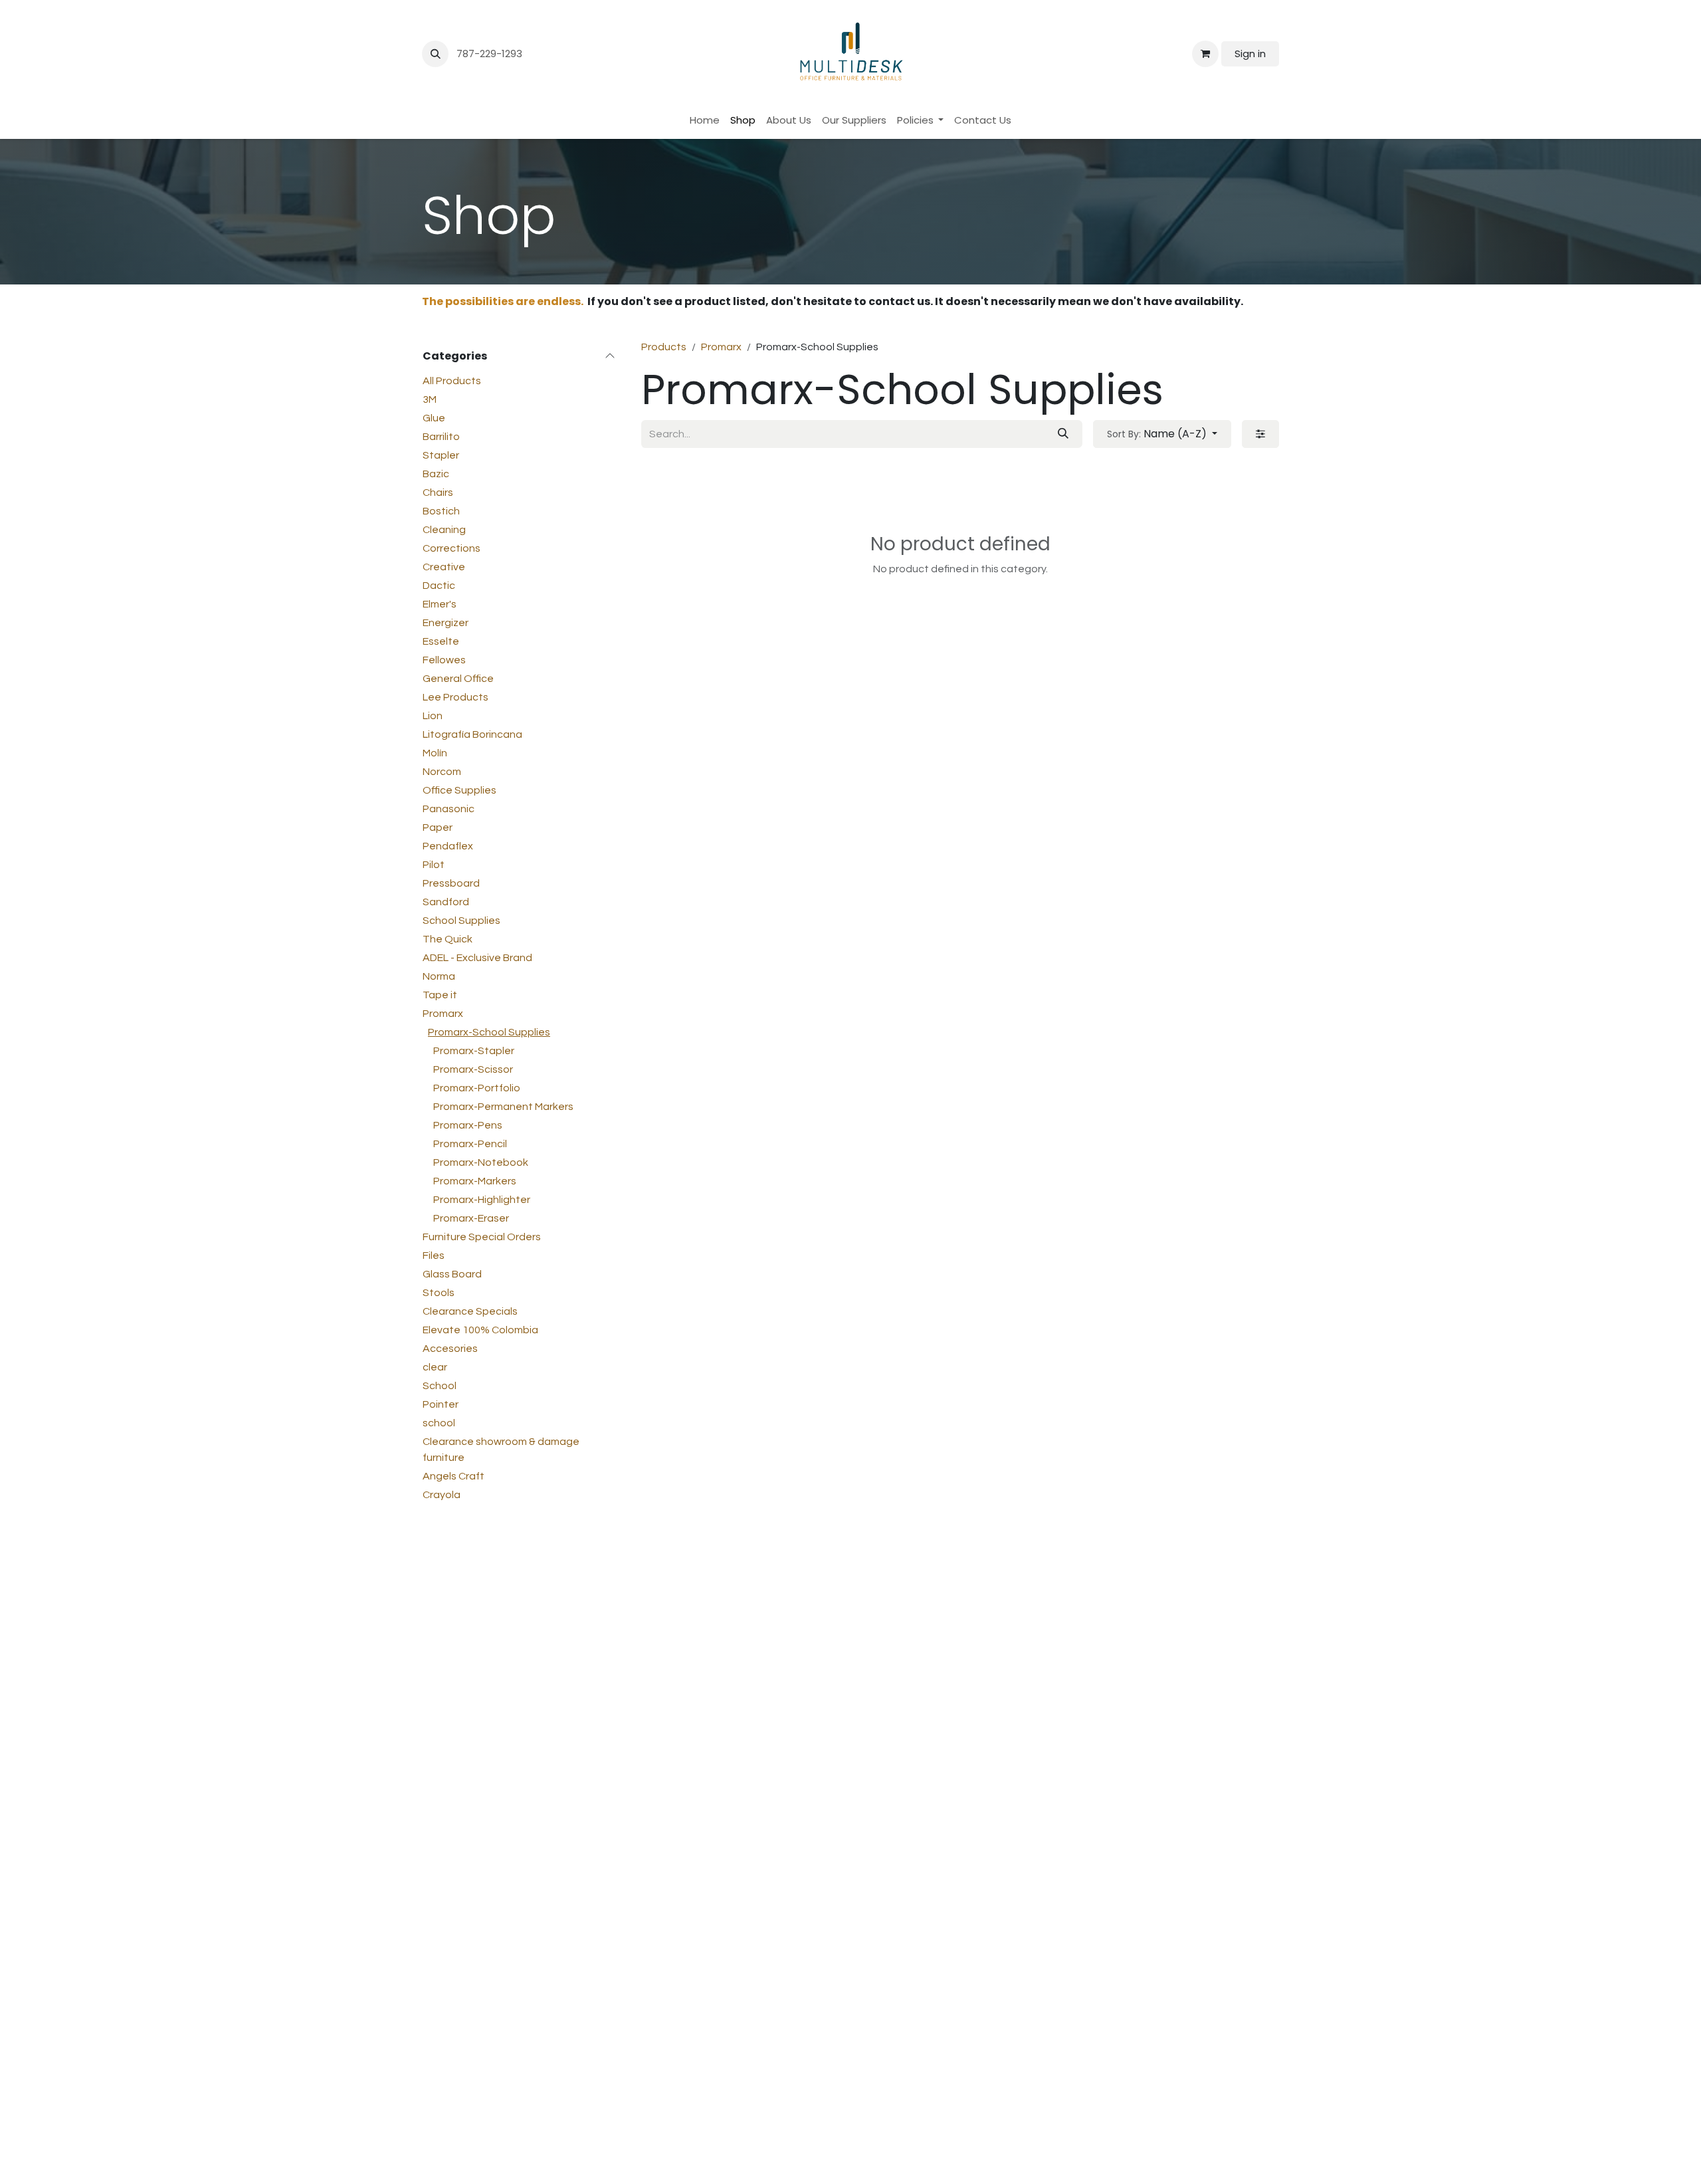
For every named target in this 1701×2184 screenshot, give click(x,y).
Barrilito (441, 437)
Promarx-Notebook (481, 1162)
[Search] (1063, 434)
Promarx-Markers (475, 1181)
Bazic (436, 474)
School (440, 1386)
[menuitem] (705, 121)
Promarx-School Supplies (489, 1032)
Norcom (442, 772)
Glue (434, 418)
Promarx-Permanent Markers (503, 1107)
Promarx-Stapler (474, 1051)
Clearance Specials (470, 1311)
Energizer (446, 623)
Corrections (451, 548)
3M (430, 399)
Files (434, 1256)
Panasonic (449, 809)
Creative (444, 567)
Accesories (450, 1349)
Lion (433, 716)
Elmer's (440, 604)
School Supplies (461, 921)
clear (435, 1367)
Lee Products (455, 697)
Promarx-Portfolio (477, 1088)
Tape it (440, 995)
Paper (438, 827)
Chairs (438, 492)
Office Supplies (459, 790)
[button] (435, 54)
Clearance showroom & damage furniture (501, 1450)
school (439, 1423)
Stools (439, 1293)
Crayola (442, 1495)
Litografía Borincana (472, 734)
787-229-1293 (491, 54)
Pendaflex (448, 846)
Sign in (1250, 54)
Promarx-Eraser (471, 1218)
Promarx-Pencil (470, 1144)
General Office (458, 679)
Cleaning (444, 530)
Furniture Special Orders (482, 1237)
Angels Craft (453, 1476)
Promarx (443, 1014)
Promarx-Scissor (473, 1069)
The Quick (448, 939)
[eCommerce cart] (1205, 54)
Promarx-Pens (468, 1125)
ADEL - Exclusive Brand (477, 958)
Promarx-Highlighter (482, 1200)
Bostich (441, 511)
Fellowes (444, 660)
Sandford (446, 902)
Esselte (441, 641)
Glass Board (452, 1274)
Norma (439, 976)
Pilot (434, 865)
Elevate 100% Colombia (480, 1330)
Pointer (441, 1404)
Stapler (441, 455)
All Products (452, 381)
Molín (435, 753)
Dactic (439, 586)
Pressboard (451, 883)
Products (664, 347)
